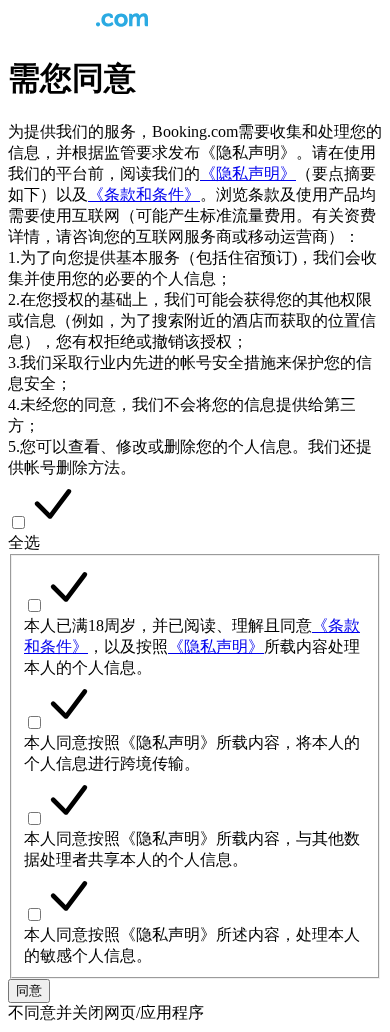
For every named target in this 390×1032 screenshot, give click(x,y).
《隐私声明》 (248, 173)
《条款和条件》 (144, 194)
